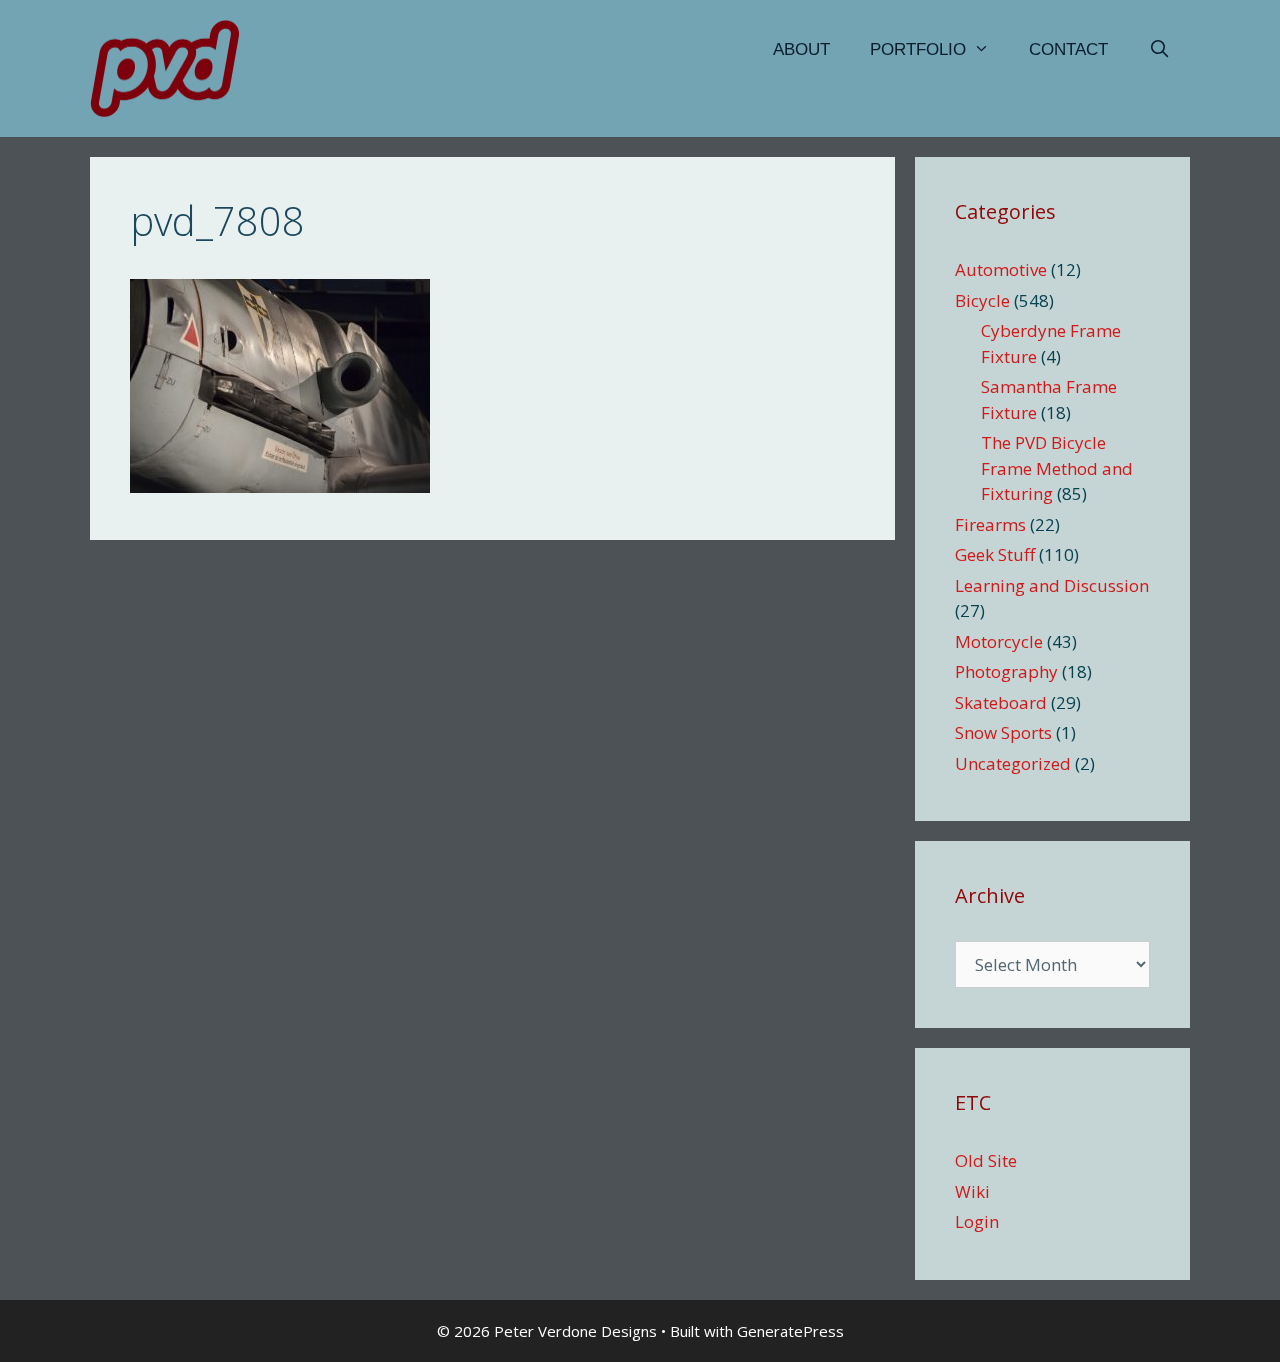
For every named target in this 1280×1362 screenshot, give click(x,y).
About (801, 49)
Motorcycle (999, 641)
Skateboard (1001, 702)
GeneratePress (790, 1331)
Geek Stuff (995, 554)
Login (977, 1221)
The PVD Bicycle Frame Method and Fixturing (1057, 468)
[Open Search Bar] (1159, 50)
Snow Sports (1003, 732)
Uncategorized (1013, 763)
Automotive (1001, 269)
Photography (1006, 671)
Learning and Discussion (1052, 585)
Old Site (986, 1160)
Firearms (990, 524)
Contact (1068, 49)
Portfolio (918, 49)
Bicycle (982, 300)
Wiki (972, 1191)
